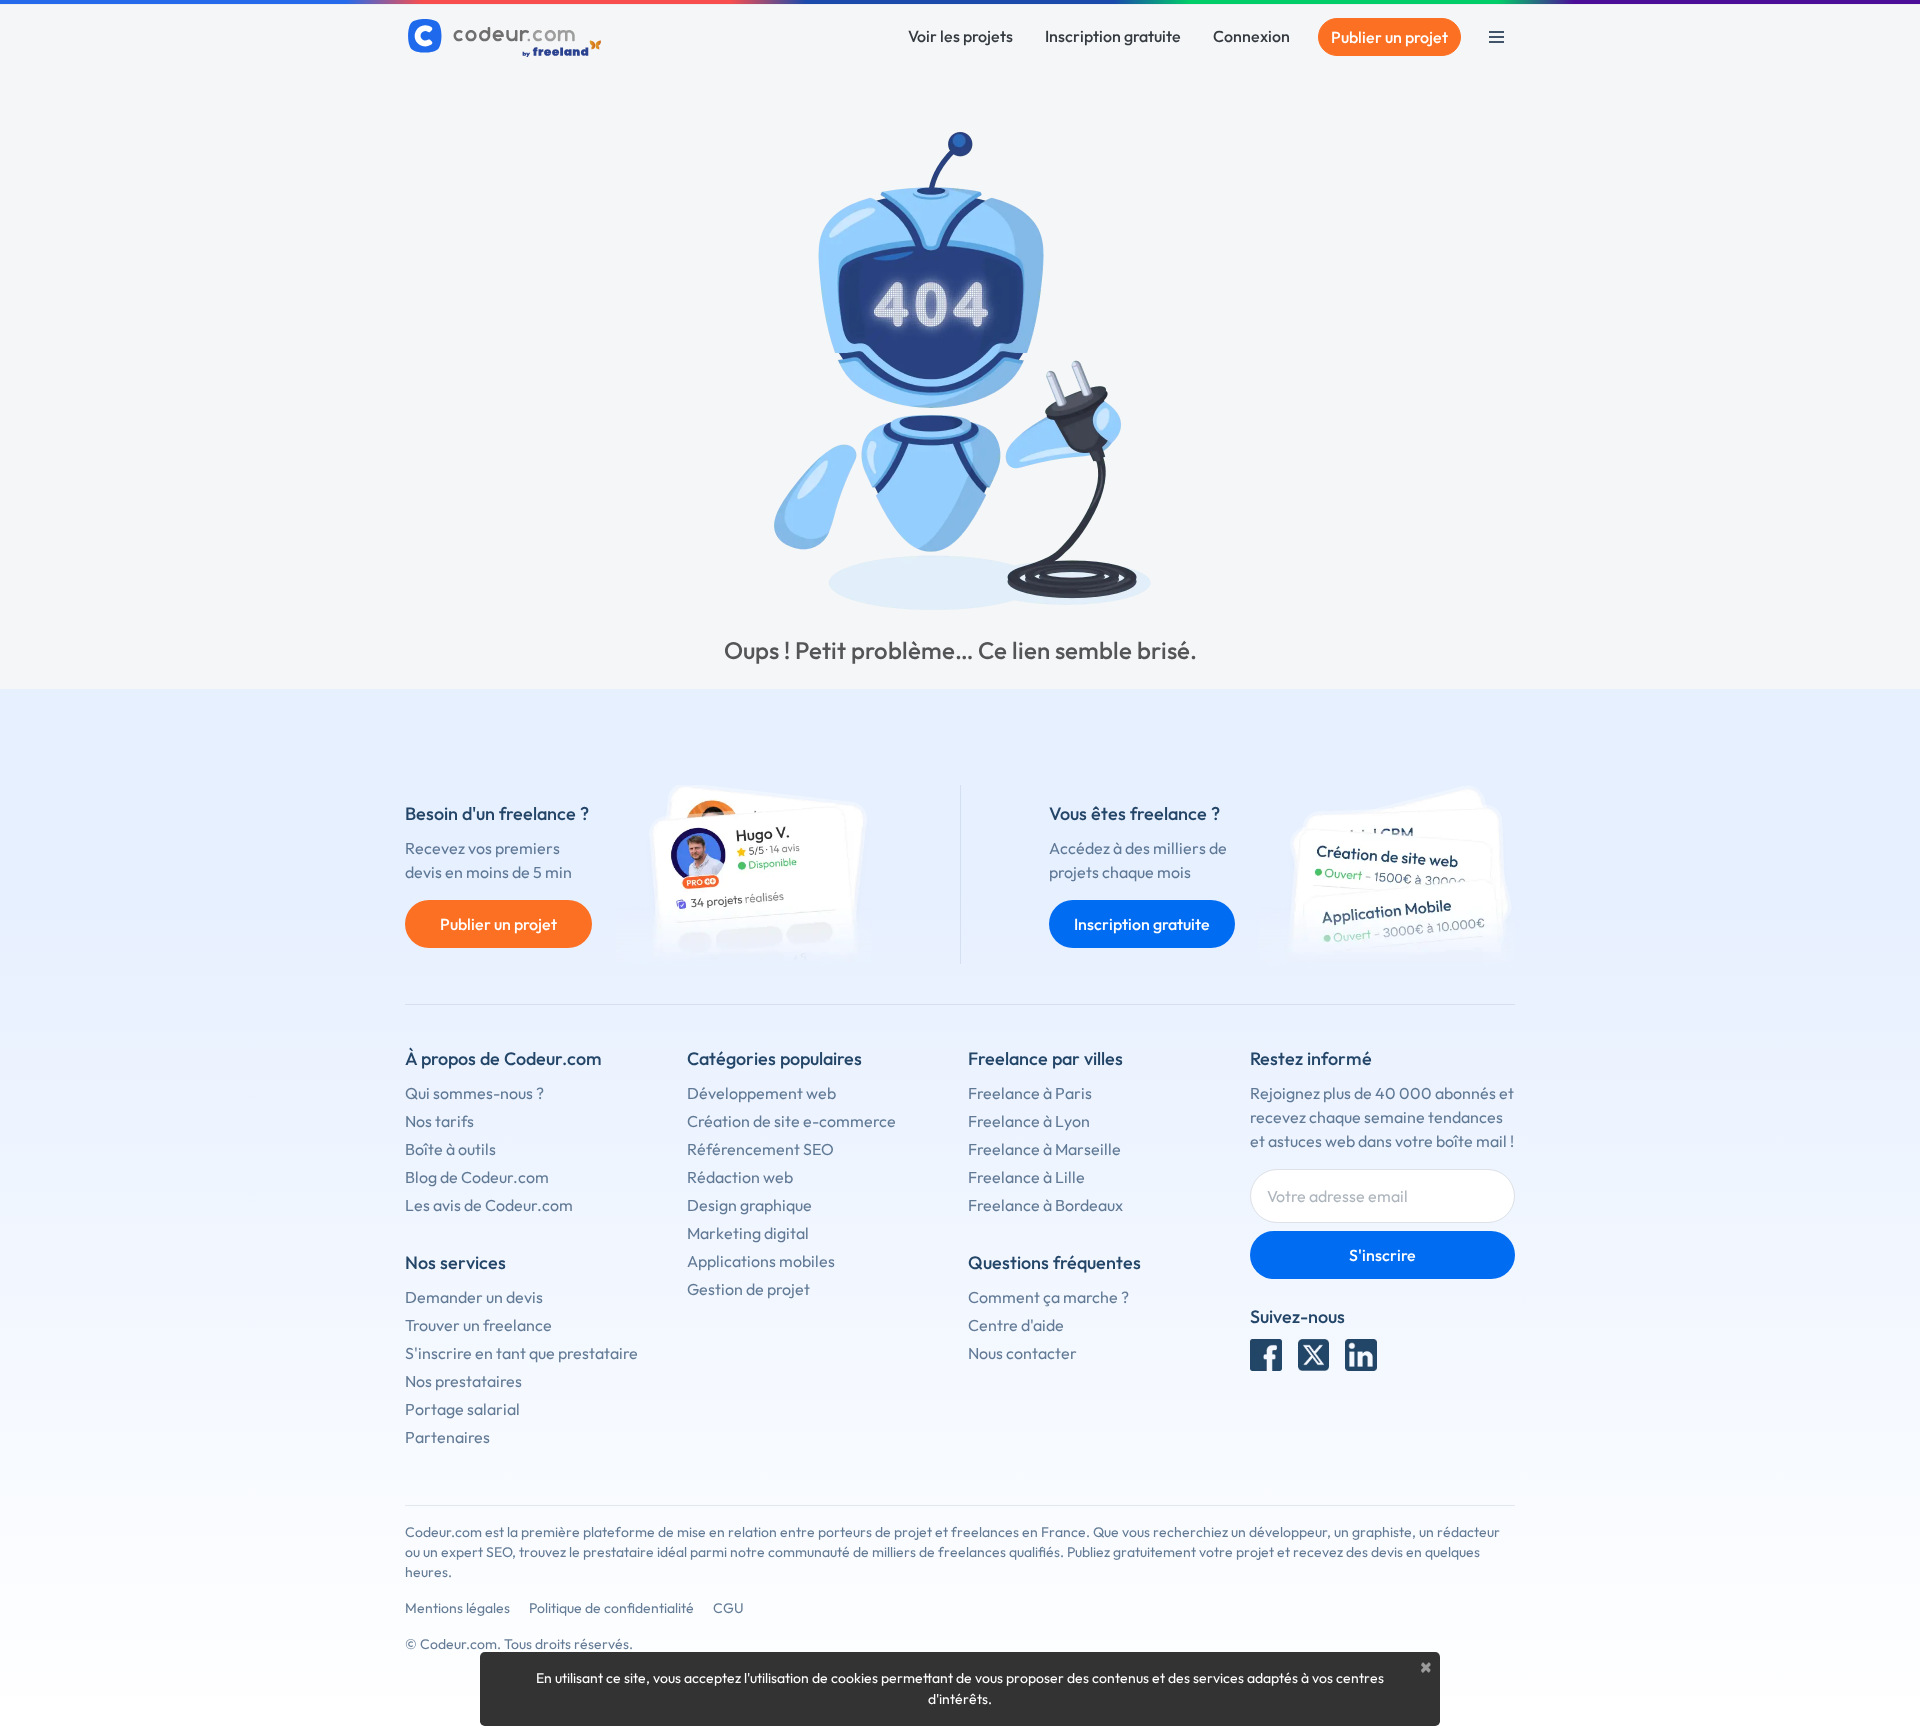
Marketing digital (748, 1233)
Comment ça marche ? (1048, 1297)
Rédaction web (740, 1177)
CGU (728, 1608)
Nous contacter (1022, 1353)
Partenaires (447, 1437)
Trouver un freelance (478, 1325)
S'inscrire (1382, 1255)
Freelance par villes (1045, 1058)
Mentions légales (457, 1608)
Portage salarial (462, 1409)
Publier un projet (1389, 37)
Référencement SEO (760, 1149)
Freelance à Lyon (1029, 1121)
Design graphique (749, 1205)
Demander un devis (474, 1297)
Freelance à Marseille (1044, 1149)
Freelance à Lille (1026, 1177)
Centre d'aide (1016, 1325)
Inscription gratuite (1113, 36)
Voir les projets (960, 36)
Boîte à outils (450, 1149)
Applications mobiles (761, 1261)
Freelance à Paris (1030, 1093)
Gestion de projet (748, 1289)
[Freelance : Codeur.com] (507, 37)
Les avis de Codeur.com (489, 1205)
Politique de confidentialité (611, 1608)
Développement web (761, 1093)
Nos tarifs (439, 1121)
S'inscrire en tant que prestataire (521, 1353)
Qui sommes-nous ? (474, 1093)
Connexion (1251, 36)
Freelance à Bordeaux (1045, 1205)
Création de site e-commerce (791, 1121)
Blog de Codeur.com (477, 1177)
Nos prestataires (463, 1381)
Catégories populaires (774, 1058)
